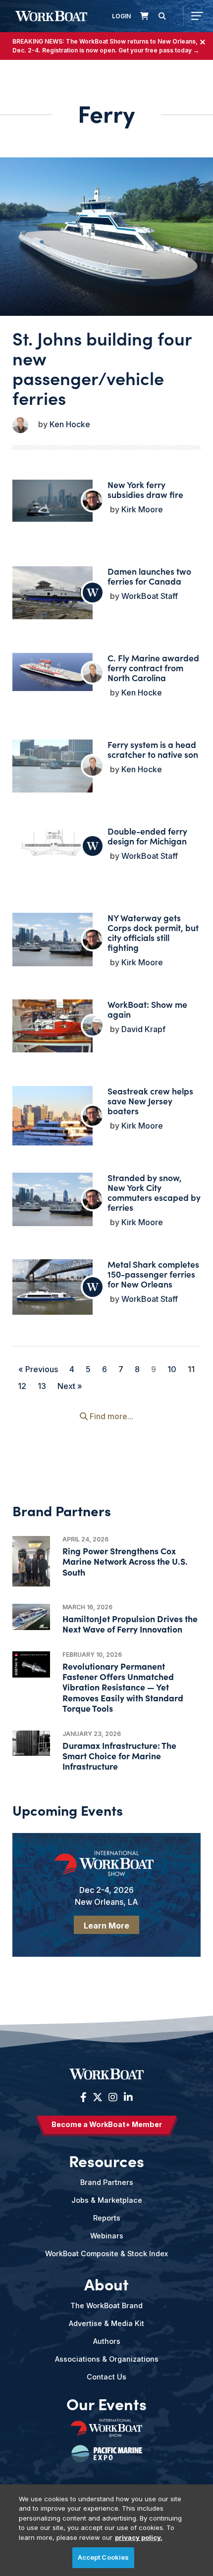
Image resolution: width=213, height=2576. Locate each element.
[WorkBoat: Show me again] (53, 1026)
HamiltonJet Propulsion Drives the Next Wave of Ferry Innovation (130, 1624)
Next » (70, 1386)
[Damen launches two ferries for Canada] (53, 593)
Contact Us (106, 2377)
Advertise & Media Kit (106, 2323)
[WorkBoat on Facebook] (83, 2097)
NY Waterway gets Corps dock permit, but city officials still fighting (153, 932)
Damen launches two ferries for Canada (149, 576)
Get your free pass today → (159, 50)
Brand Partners (107, 2182)
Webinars (107, 2236)
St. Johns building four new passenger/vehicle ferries (102, 368)
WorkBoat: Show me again (147, 1009)
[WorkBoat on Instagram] (113, 2097)
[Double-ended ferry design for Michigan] (53, 846)
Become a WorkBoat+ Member (107, 2124)
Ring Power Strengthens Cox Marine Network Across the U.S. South (125, 1561)
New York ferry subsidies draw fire (145, 489)
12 (22, 1386)
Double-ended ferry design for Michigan (147, 836)
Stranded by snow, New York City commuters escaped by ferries (154, 1192)
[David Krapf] (93, 1026)
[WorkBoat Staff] (93, 593)
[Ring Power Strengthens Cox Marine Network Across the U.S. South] (31, 1561)
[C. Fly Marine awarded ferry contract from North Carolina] (53, 672)
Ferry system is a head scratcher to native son (153, 749)
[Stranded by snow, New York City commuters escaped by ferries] (53, 1199)
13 (42, 1386)
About (106, 2283)
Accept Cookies (104, 2557)
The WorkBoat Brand (106, 2305)
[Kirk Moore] (93, 500)
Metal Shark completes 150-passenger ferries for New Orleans (153, 1274)
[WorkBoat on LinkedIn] (127, 2097)
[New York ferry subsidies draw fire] (53, 501)
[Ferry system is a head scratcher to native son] (53, 766)
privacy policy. (139, 2537)
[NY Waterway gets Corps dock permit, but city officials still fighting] (53, 940)
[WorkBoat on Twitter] (98, 2097)
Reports (107, 2218)
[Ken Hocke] (20, 425)
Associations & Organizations (107, 2359)
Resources (106, 2160)
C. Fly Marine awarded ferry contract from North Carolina (153, 668)
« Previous (38, 1369)
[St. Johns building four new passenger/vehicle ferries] (106, 237)
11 (191, 1369)
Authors (107, 2341)
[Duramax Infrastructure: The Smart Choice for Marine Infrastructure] (31, 1743)
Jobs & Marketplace (107, 2200)
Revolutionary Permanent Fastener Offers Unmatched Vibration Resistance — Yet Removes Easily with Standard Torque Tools (123, 1687)
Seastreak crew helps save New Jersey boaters (150, 1101)
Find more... (110, 1416)
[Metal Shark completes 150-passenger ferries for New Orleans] (53, 1287)
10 (172, 1369)
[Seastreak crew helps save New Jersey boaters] (53, 1126)
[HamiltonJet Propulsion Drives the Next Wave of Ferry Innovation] (31, 1617)
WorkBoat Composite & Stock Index (106, 2254)
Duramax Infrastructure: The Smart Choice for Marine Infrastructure (119, 1756)
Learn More (106, 1926)
